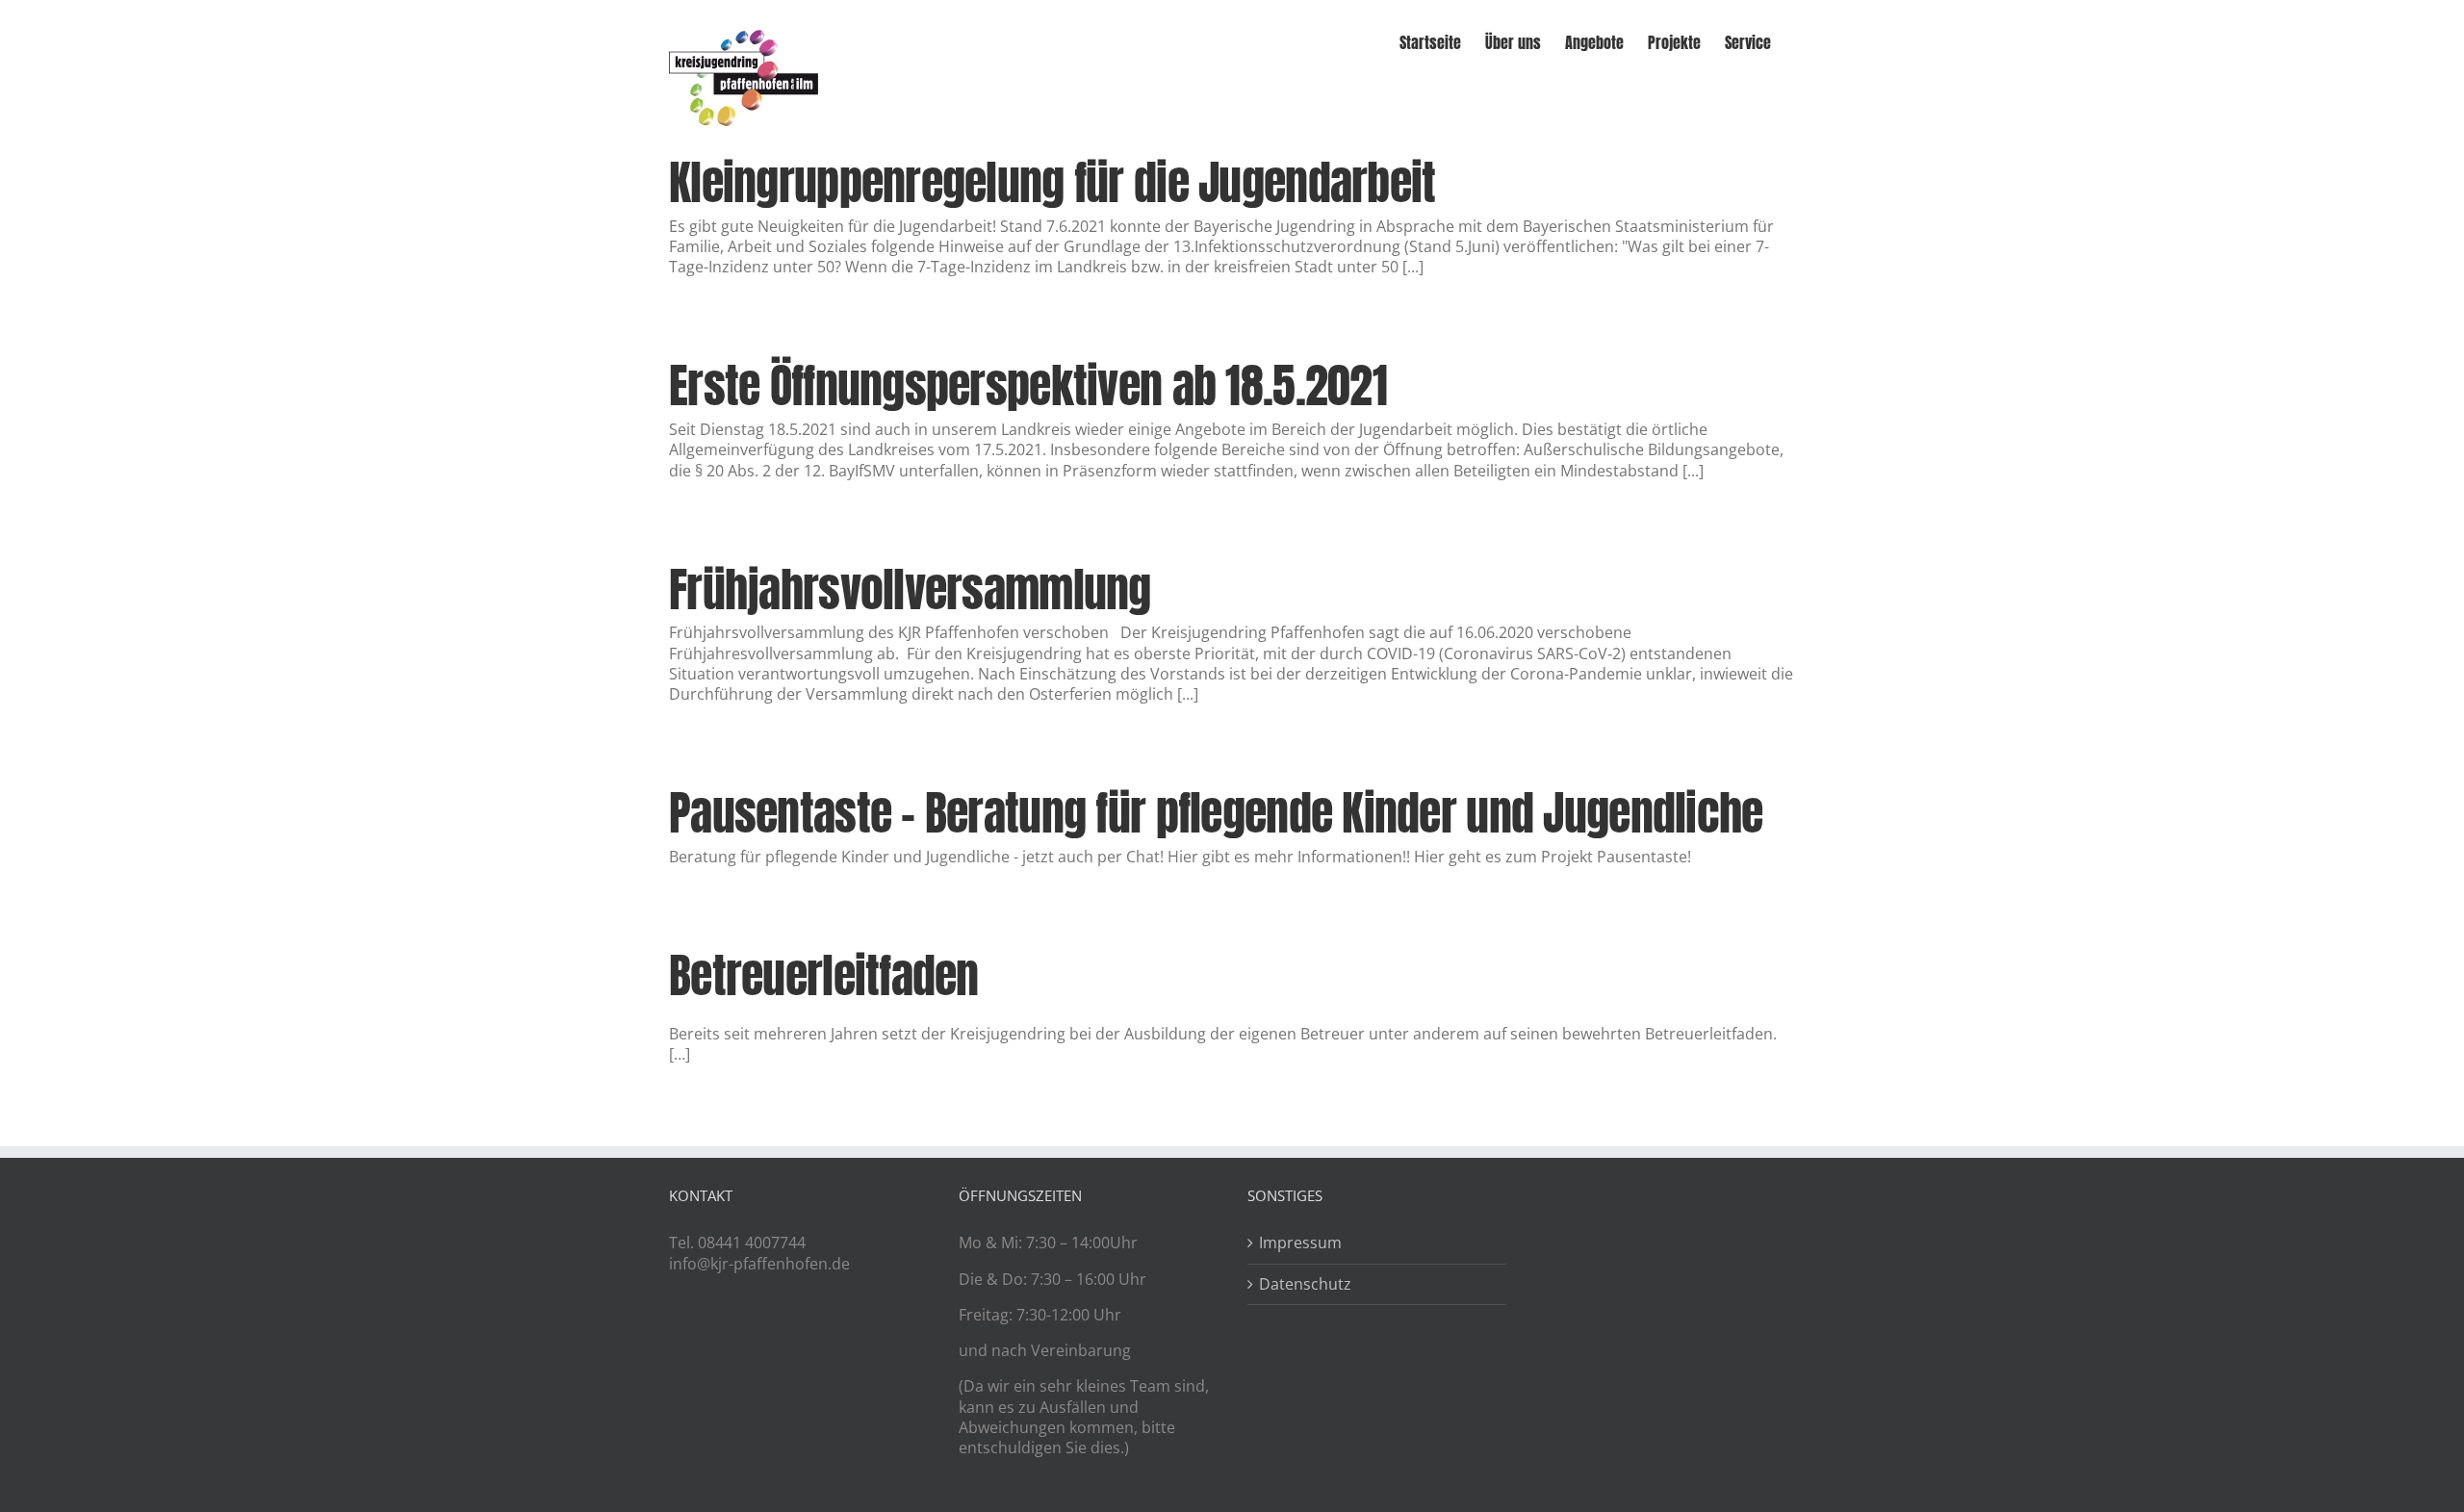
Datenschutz (1305, 1284)
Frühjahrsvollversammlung (910, 590)
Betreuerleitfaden (824, 976)
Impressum (1300, 1243)
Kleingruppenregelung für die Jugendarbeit (1052, 183)
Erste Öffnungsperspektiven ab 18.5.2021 (1028, 386)
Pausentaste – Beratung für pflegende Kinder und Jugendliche (1216, 813)
